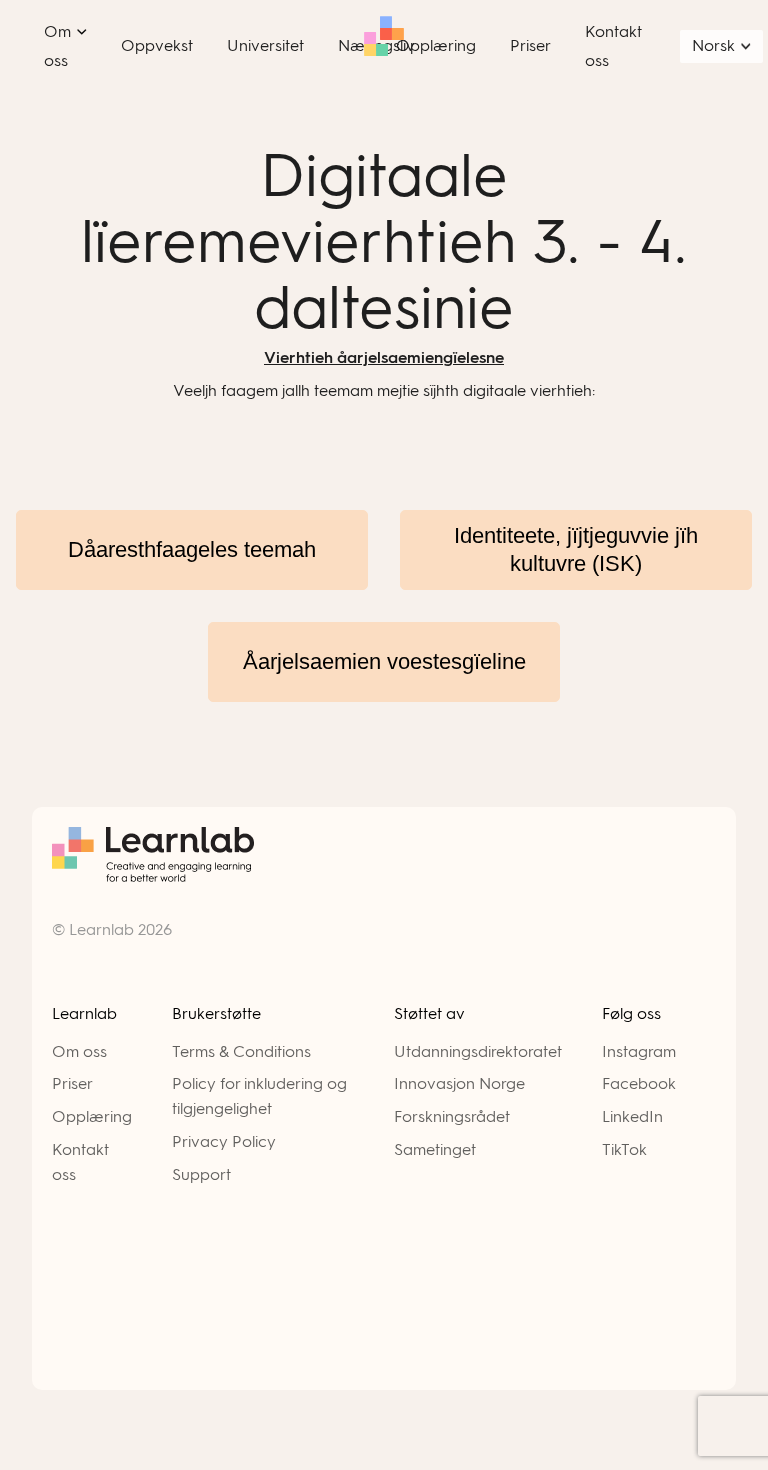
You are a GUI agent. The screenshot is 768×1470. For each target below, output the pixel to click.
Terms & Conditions (241, 1051)
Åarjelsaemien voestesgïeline (384, 661)
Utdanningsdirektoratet (478, 1051)
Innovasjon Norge (459, 1083)
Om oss (79, 1051)
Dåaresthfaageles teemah (192, 549)
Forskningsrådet (452, 1116)
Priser (72, 1083)
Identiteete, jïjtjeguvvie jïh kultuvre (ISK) (576, 549)
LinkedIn (632, 1116)
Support (201, 1174)
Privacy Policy (224, 1141)
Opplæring (92, 1116)
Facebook (639, 1083)
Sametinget (435, 1149)
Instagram (639, 1051)
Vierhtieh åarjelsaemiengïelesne (384, 357)
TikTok (624, 1149)
